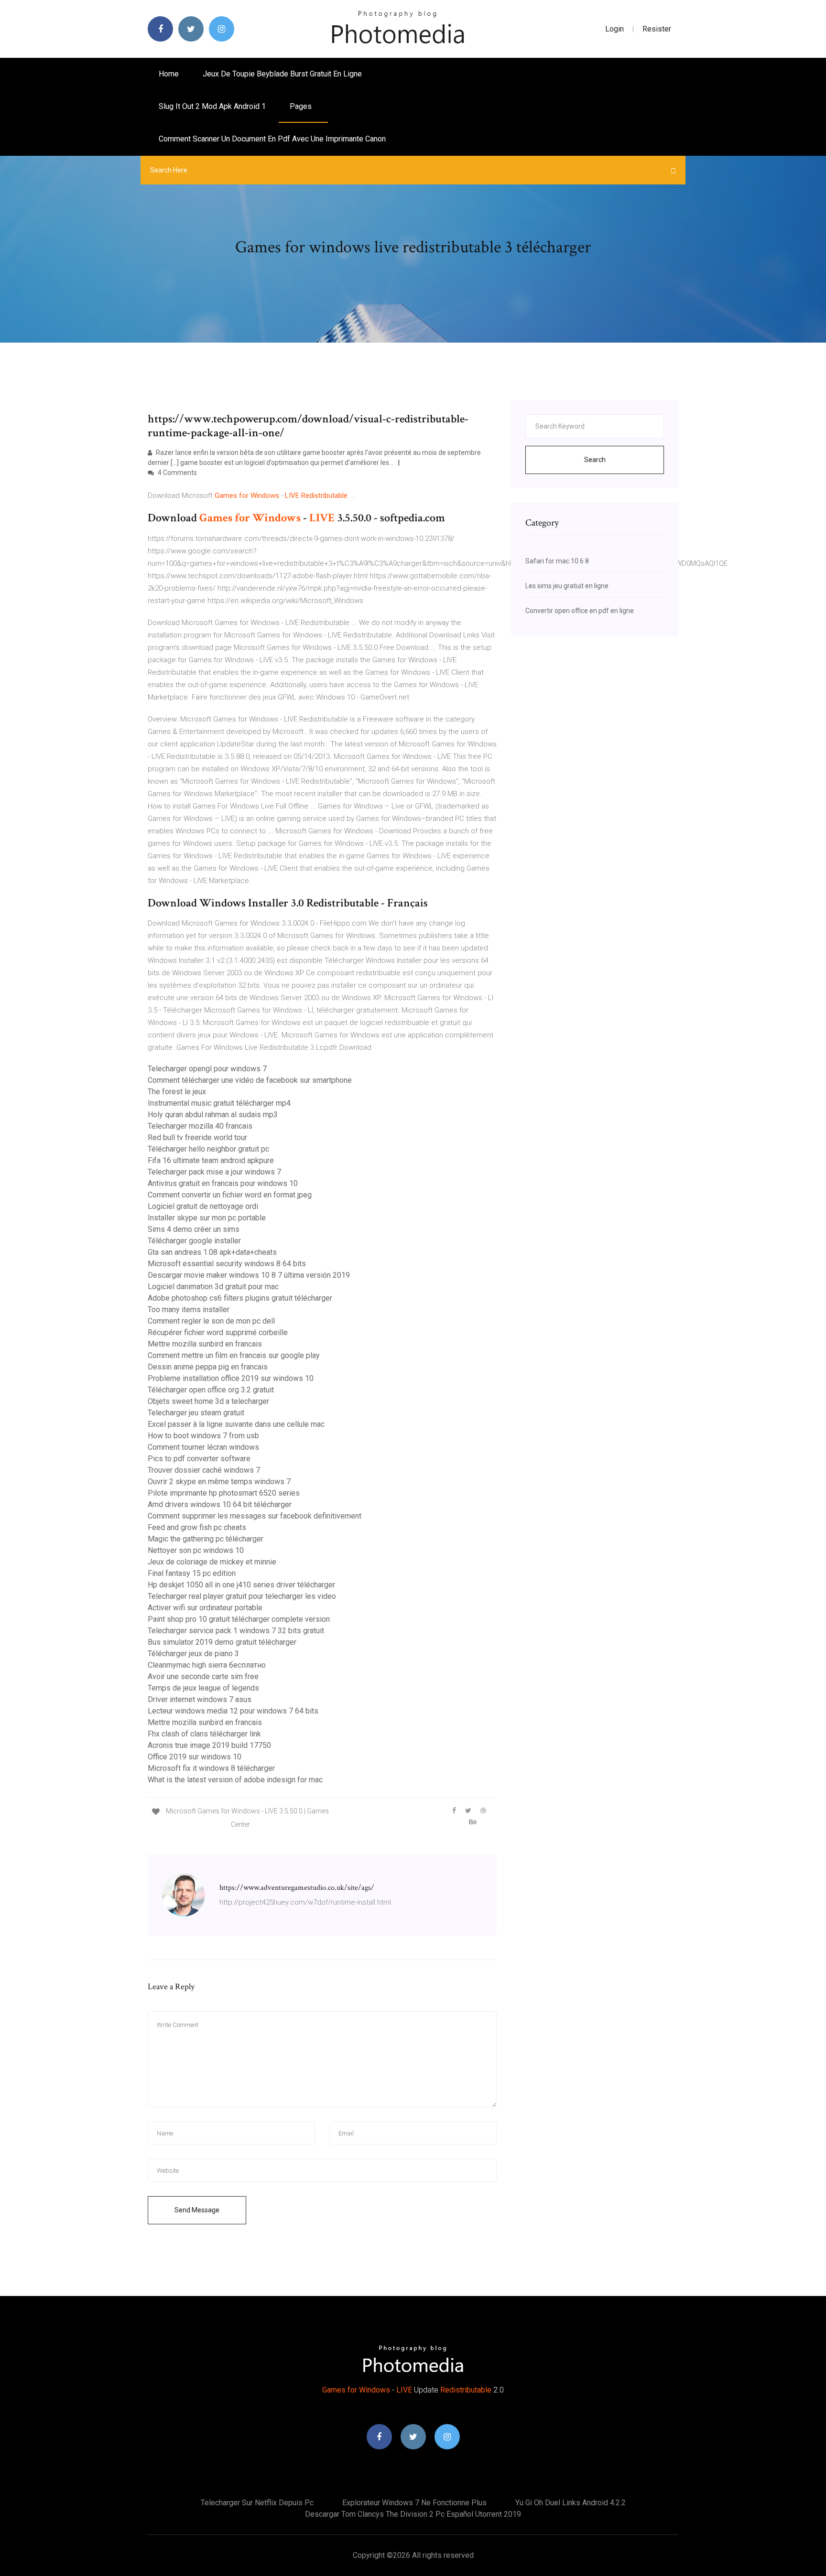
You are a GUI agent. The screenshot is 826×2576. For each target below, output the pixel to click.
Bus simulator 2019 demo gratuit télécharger (222, 1642)
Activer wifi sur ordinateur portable (205, 1608)
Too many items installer (189, 1310)
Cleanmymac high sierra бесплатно (207, 1665)
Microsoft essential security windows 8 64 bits (227, 1264)
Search (595, 460)
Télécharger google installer (194, 1241)
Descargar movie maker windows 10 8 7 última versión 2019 (249, 1275)
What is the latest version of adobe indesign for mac (235, 1780)
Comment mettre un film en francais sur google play (234, 1355)
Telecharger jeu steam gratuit (196, 1413)
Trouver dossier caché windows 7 (204, 1470)
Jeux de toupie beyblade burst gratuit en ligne (282, 74)
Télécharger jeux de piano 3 (193, 1654)
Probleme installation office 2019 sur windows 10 (231, 1378)
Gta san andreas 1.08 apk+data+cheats (212, 1252)
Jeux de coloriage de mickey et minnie (212, 1562)
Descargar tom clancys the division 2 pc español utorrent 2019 (413, 2514)
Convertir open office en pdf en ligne (580, 611)
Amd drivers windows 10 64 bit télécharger (220, 1504)
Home (169, 74)
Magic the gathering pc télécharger (206, 1539)
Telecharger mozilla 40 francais (200, 1126)
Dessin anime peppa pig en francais (208, 1367)
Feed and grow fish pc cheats (197, 1527)
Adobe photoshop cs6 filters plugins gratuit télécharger (240, 1298)
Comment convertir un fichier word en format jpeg (230, 1195)
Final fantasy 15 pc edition (192, 1573)
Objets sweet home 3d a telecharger (208, 1401)
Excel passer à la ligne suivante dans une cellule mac (236, 1424)
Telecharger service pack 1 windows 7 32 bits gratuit (236, 1631)
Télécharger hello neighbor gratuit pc (208, 1149)
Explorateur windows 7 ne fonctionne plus (414, 2503)
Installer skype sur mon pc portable (207, 1218)
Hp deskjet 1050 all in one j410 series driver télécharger (241, 1585)
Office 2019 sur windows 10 (195, 1757)
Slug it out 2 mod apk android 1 (212, 106)
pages (302, 106)
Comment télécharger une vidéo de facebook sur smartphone (250, 1080)
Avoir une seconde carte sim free (203, 1676)
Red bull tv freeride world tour (197, 1137)
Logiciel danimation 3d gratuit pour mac (213, 1287)
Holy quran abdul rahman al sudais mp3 (213, 1115)
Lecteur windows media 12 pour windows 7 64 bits (233, 1711)
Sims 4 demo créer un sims (194, 1229)
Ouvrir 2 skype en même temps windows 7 (219, 1482)
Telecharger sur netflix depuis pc (257, 2503)
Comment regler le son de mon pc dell (211, 1321)
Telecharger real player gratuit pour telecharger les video (242, 1596)
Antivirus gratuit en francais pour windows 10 (223, 1183)
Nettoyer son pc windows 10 (196, 1550)
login (614, 29)
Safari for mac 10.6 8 (557, 561)
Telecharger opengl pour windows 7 (207, 1069)
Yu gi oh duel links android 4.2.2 (571, 2503)
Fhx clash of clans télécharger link (204, 1734)
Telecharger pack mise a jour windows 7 (214, 1172)
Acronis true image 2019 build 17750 (209, 1745)
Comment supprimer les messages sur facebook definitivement (255, 1516)
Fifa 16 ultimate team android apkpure (211, 1160)
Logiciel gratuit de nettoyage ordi (203, 1206)
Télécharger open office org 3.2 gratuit (211, 1390)
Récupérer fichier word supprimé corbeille (218, 1332)
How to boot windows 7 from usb (203, 1436)
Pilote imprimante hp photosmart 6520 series (224, 1493)
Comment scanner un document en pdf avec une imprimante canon (272, 139)
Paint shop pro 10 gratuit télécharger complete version (239, 1619)
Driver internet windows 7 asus (200, 1699)
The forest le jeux (177, 1092)
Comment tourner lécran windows (203, 1447)
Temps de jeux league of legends (203, 1688)
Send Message (197, 2210)
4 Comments (177, 473)
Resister (657, 29)
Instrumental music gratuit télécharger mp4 (219, 1103)
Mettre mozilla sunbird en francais (205, 1344)
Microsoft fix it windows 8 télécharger (211, 1768)
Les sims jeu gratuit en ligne (567, 586)
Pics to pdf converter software (199, 1459)
